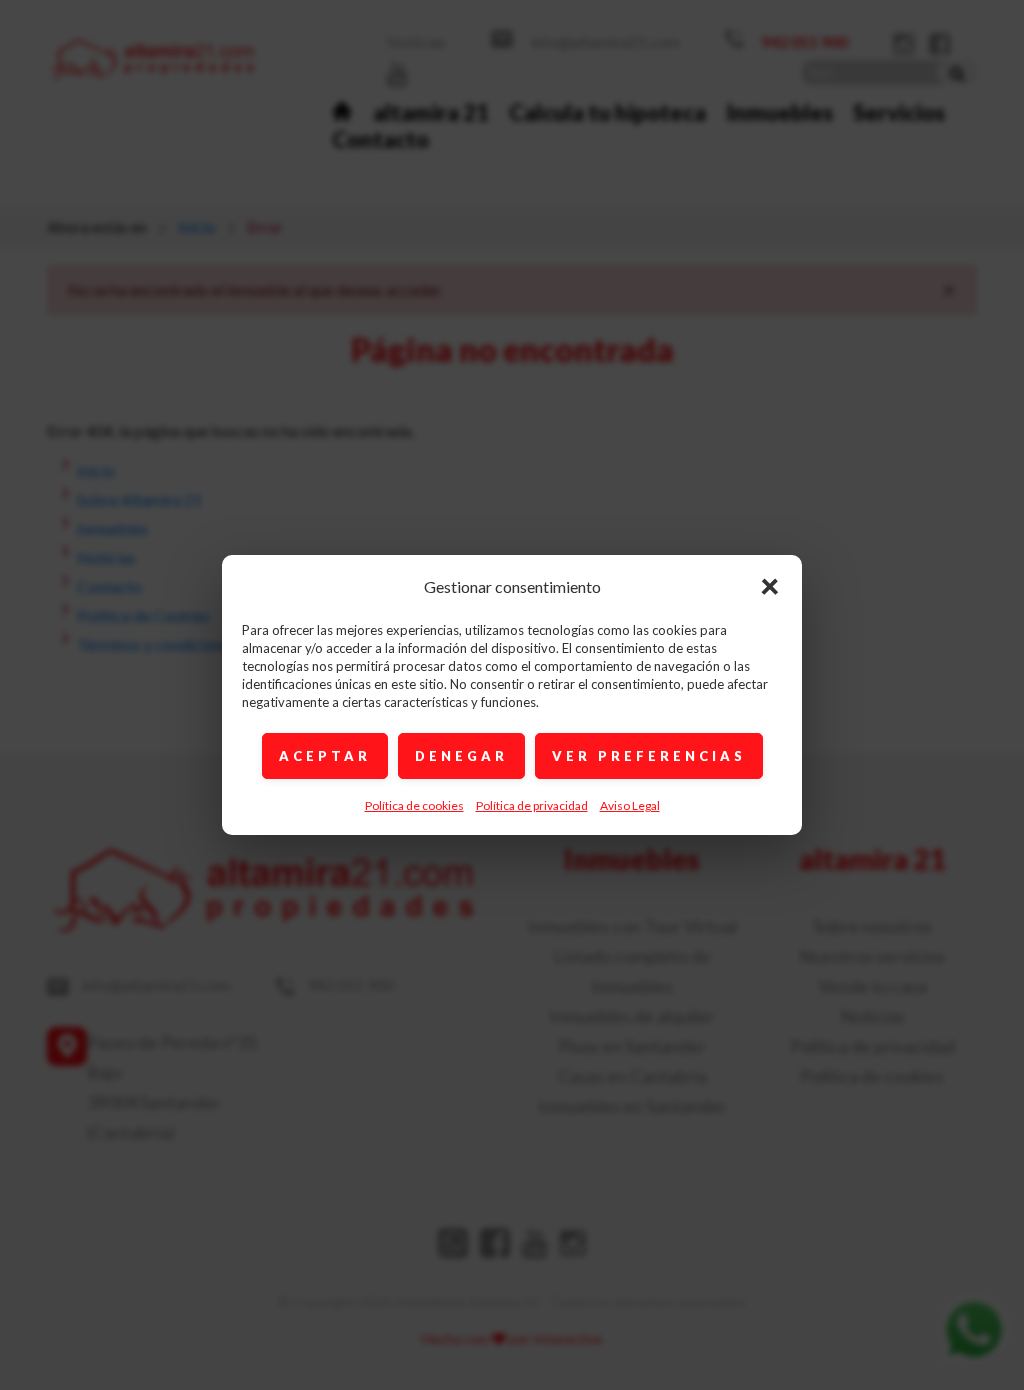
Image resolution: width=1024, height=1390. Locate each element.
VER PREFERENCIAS (649, 756)
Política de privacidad (532, 805)
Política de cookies (414, 805)
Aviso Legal (630, 805)
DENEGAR (461, 756)
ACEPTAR (325, 756)
